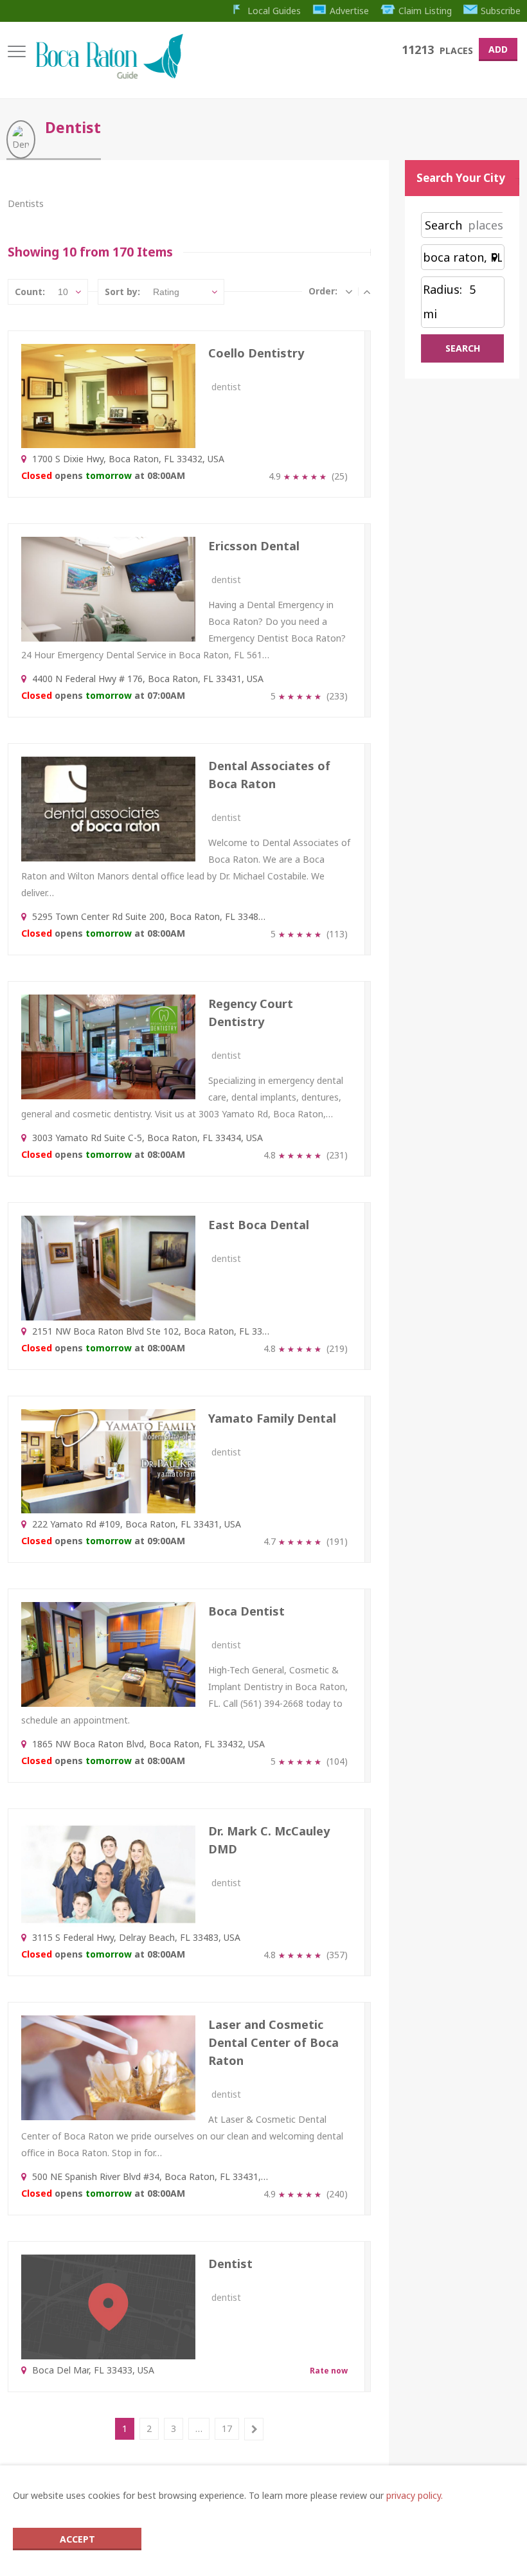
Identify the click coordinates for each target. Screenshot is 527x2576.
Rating (166, 292)
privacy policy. (415, 2495)
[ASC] (349, 291)
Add (498, 49)
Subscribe (501, 11)
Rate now (329, 2371)
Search (443, 225)
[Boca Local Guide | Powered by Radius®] (109, 76)
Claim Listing (425, 11)
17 (227, 2428)
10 (63, 292)
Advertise (349, 11)
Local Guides (274, 11)
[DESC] (367, 291)
